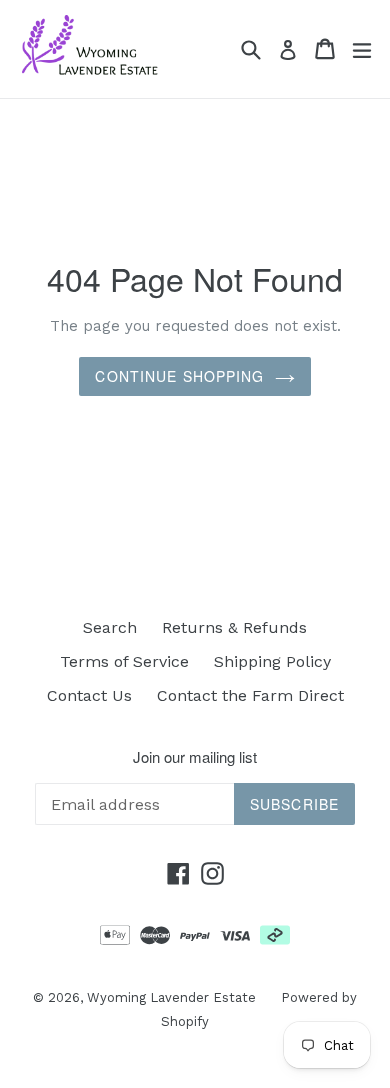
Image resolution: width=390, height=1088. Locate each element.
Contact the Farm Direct (250, 695)
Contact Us (89, 695)
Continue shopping (179, 376)
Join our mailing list (195, 757)
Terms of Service (124, 661)
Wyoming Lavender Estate (171, 997)
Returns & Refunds (234, 627)
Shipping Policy (272, 661)
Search (110, 627)
